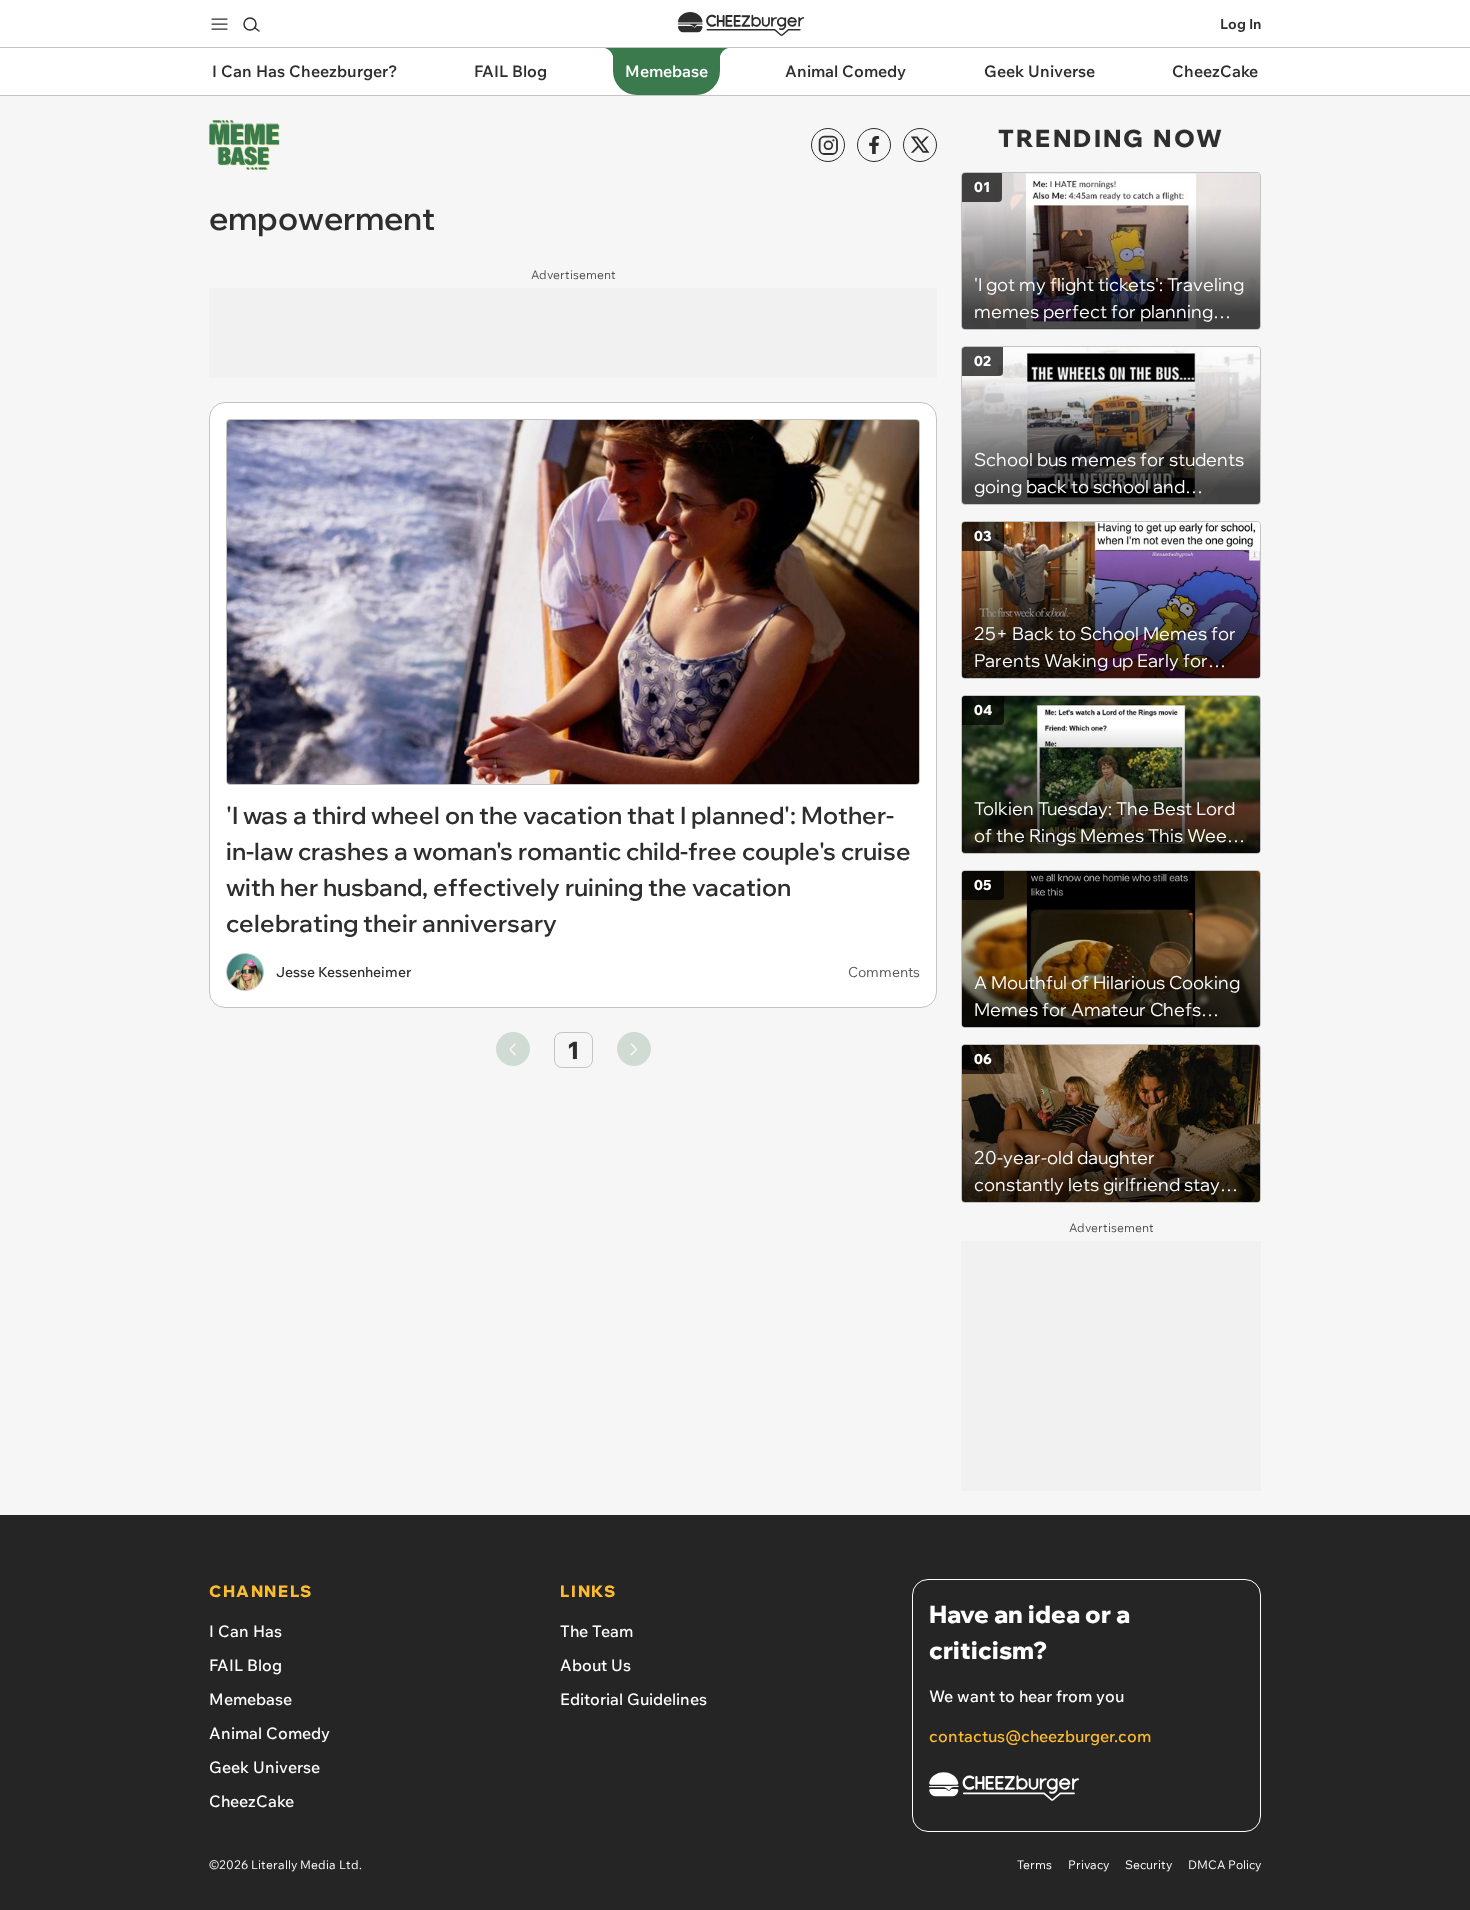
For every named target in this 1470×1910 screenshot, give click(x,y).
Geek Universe (264, 1767)
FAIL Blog (245, 1665)
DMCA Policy (1224, 1864)
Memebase (250, 1699)
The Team (596, 1631)
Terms (1034, 1864)
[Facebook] (874, 145)
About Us (595, 1665)
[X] (920, 145)
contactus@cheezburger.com (1040, 1736)
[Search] (251, 24)
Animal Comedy (269, 1733)
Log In (1240, 24)
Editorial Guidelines (633, 1699)
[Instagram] (828, 145)
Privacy (1088, 1864)
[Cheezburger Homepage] (741, 24)
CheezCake (251, 1801)
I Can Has (245, 1631)
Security (1148, 1864)
